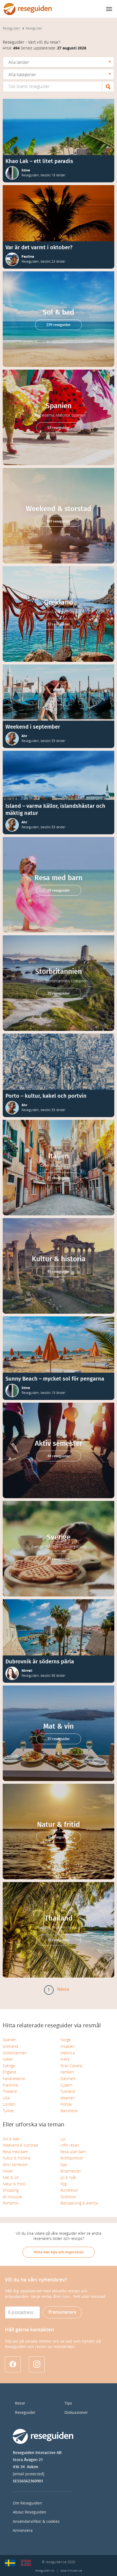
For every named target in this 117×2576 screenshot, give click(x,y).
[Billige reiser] (26, 2563)
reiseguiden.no (44, 2571)
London (9, 2104)
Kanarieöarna (14, 2079)
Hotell (8, 2171)
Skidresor (68, 2197)
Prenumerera (62, 2312)
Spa (64, 2165)
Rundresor (69, 2190)
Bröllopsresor (72, 2158)
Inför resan (70, 2145)
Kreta (65, 2059)
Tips (68, 2403)
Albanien (68, 2098)
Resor (20, 2403)
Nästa (63, 1989)
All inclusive (12, 2197)
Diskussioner (76, 2413)
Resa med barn (16, 2152)
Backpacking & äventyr (79, 2203)
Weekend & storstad (20, 2145)
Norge (66, 2040)
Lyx (63, 2139)
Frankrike (10, 2085)
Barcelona (69, 2111)
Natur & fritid (14, 2184)
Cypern (66, 2085)
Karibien (67, 2072)
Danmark (68, 2079)
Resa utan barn (73, 2152)
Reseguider (25, 2413)
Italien (8, 2059)
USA (6, 2098)
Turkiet (8, 2111)
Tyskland (68, 2092)
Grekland (10, 2047)
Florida (66, 2104)
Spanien (10, 2040)
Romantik (11, 2203)
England (9, 2072)
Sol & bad (11, 2139)
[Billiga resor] (10, 2563)
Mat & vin (11, 2178)
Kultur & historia (16, 2158)
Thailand (10, 2092)
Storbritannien (15, 2053)
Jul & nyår (68, 2178)
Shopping (11, 2190)
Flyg (64, 2184)
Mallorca (67, 2053)
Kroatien (67, 2047)
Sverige (9, 2066)
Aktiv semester (15, 2165)
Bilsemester (71, 2171)
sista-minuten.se (71, 2571)
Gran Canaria (71, 2066)
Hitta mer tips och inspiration (59, 2252)
